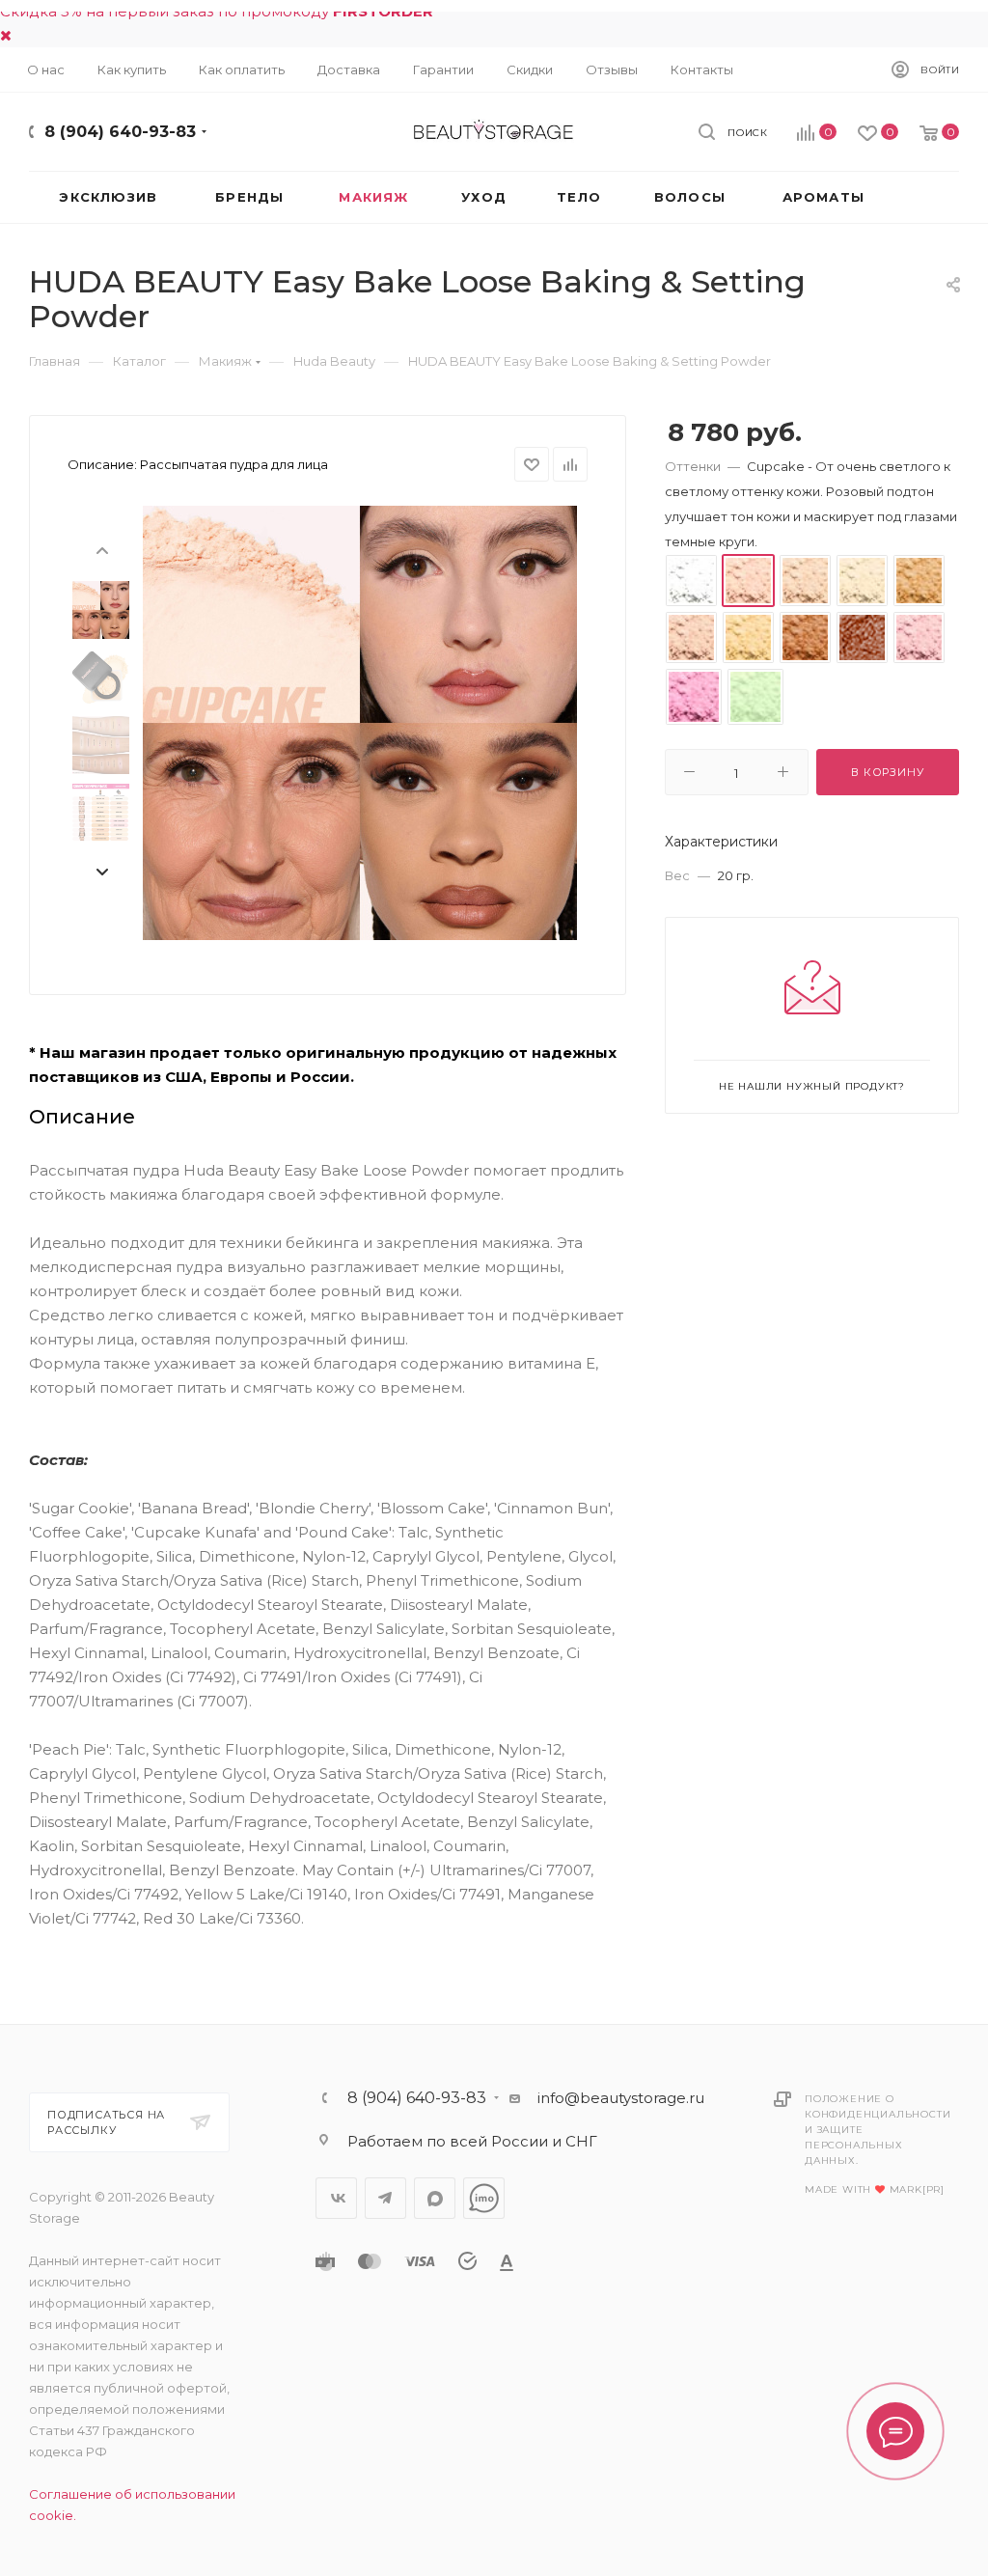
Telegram (385, 2198)
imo (484, 2198)
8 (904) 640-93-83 (120, 132)
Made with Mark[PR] (875, 2189)
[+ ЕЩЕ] (926, 197)
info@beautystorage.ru (621, 2098)
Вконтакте (336, 2198)
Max (435, 2198)
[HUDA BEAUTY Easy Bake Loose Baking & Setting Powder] (360, 723)
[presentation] (101, 549)
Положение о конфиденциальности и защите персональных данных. (878, 2130)
